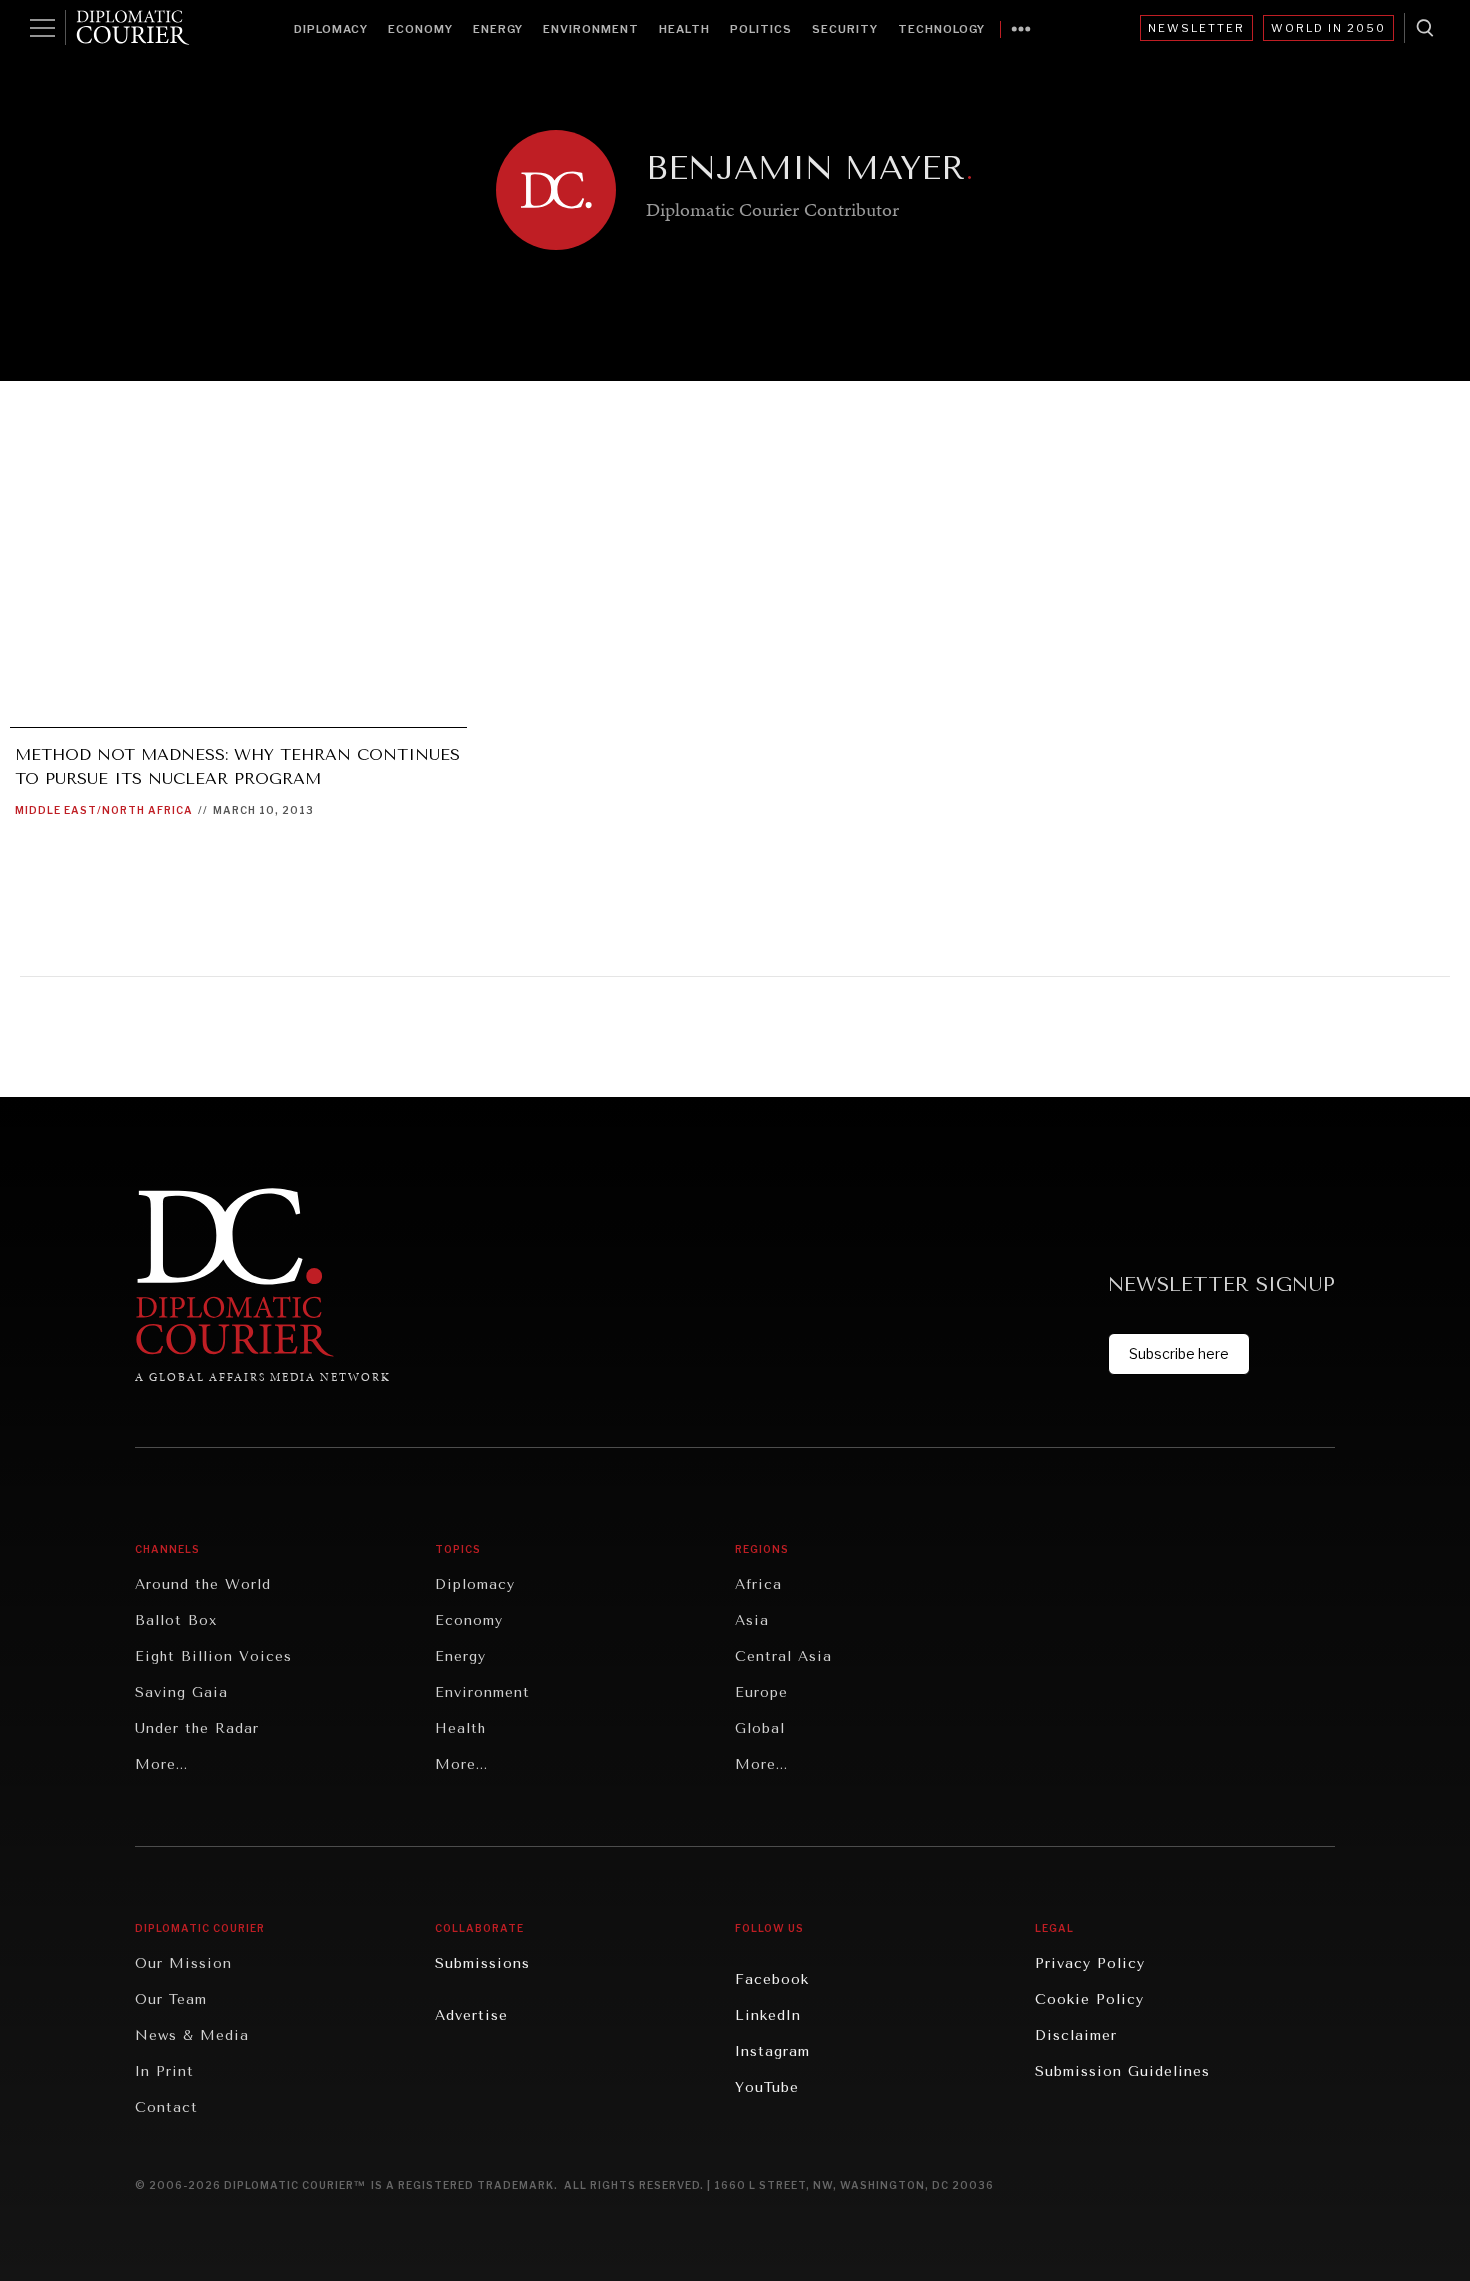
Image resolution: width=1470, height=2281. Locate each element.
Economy (420, 29)
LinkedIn (768, 2015)
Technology (941, 29)
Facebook (772, 1979)
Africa (758, 1584)
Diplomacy (331, 29)
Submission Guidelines (1122, 2071)
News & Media (192, 2035)
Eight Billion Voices (213, 1656)
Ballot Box (176, 1620)
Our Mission (183, 1963)
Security (845, 29)
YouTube (767, 2087)
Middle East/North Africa (104, 810)
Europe (761, 1692)
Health (684, 29)
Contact (166, 2107)
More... (161, 1764)
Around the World (203, 1584)
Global (760, 1728)
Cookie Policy (1089, 1999)
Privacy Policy (1090, 1963)
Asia (752, 1620)
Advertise (471, 2015)
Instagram (772, 2051)
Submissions (482, 1963)
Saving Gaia (181, 1692)
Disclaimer (1076, 2035)
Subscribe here (1179, 1353)
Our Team (171, 1999)
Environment (591, 29)
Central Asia (783, 1656)
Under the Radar (197, 1728)
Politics (761, 29)
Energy (498, 29)
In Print (164, 2071)
